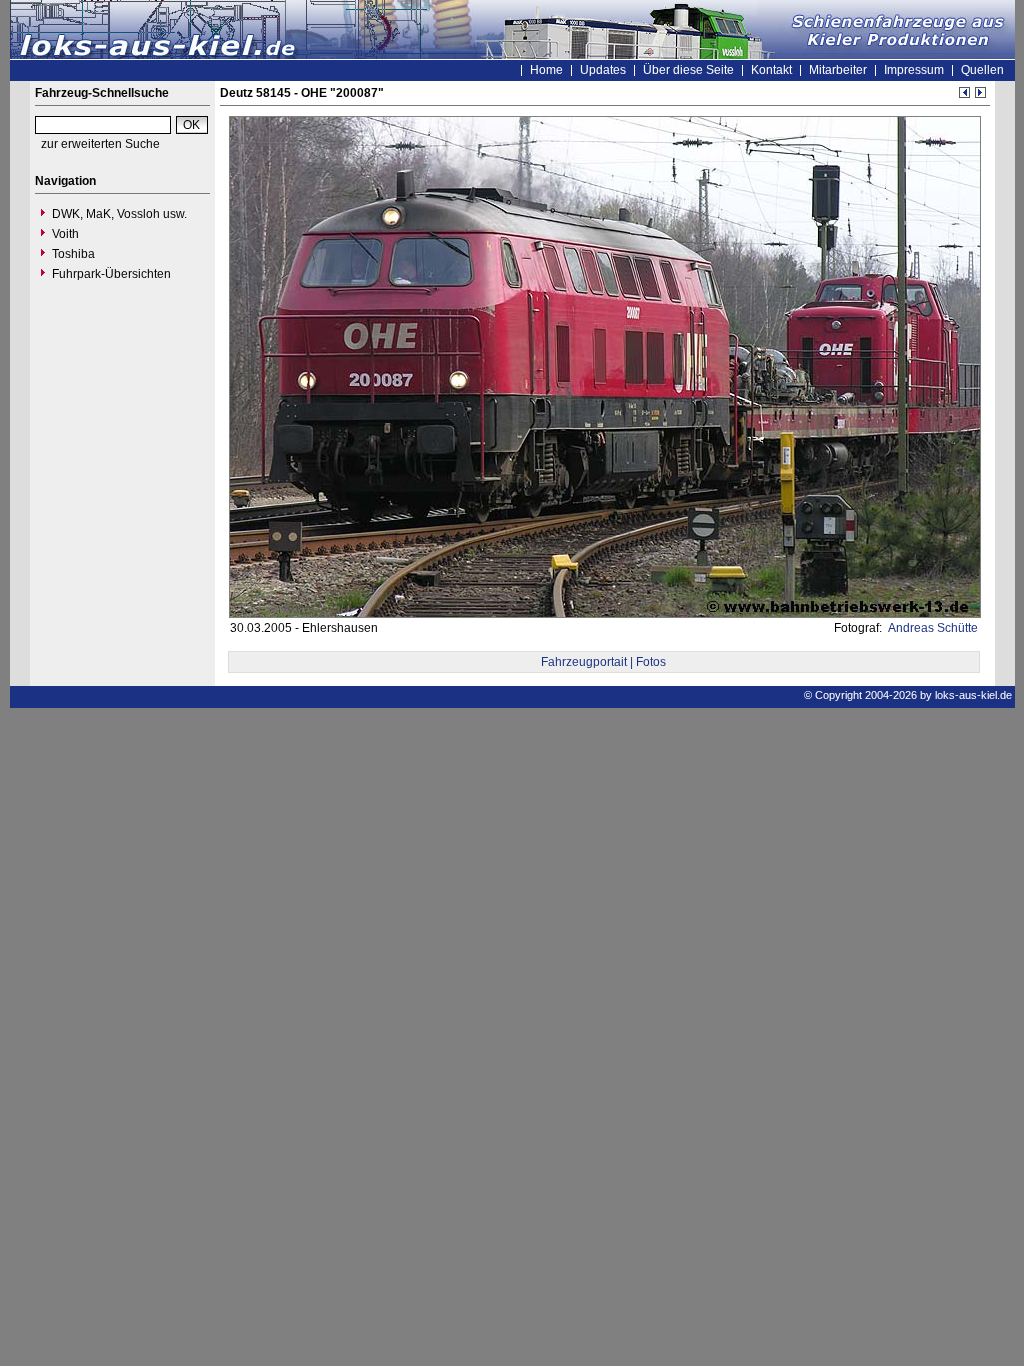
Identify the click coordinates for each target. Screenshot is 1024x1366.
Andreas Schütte (931, 628)
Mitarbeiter (838, 70)
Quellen (982, 70)
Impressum (914, 70)
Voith (65, 234)
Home (546, 70)
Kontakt (771, 70)
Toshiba (73, 254)
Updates (603, 70)
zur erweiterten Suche (100, 144)
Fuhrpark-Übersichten (111, 274)
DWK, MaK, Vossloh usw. (119, 214)
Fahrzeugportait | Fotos (603, 662)
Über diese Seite (688, 70)
